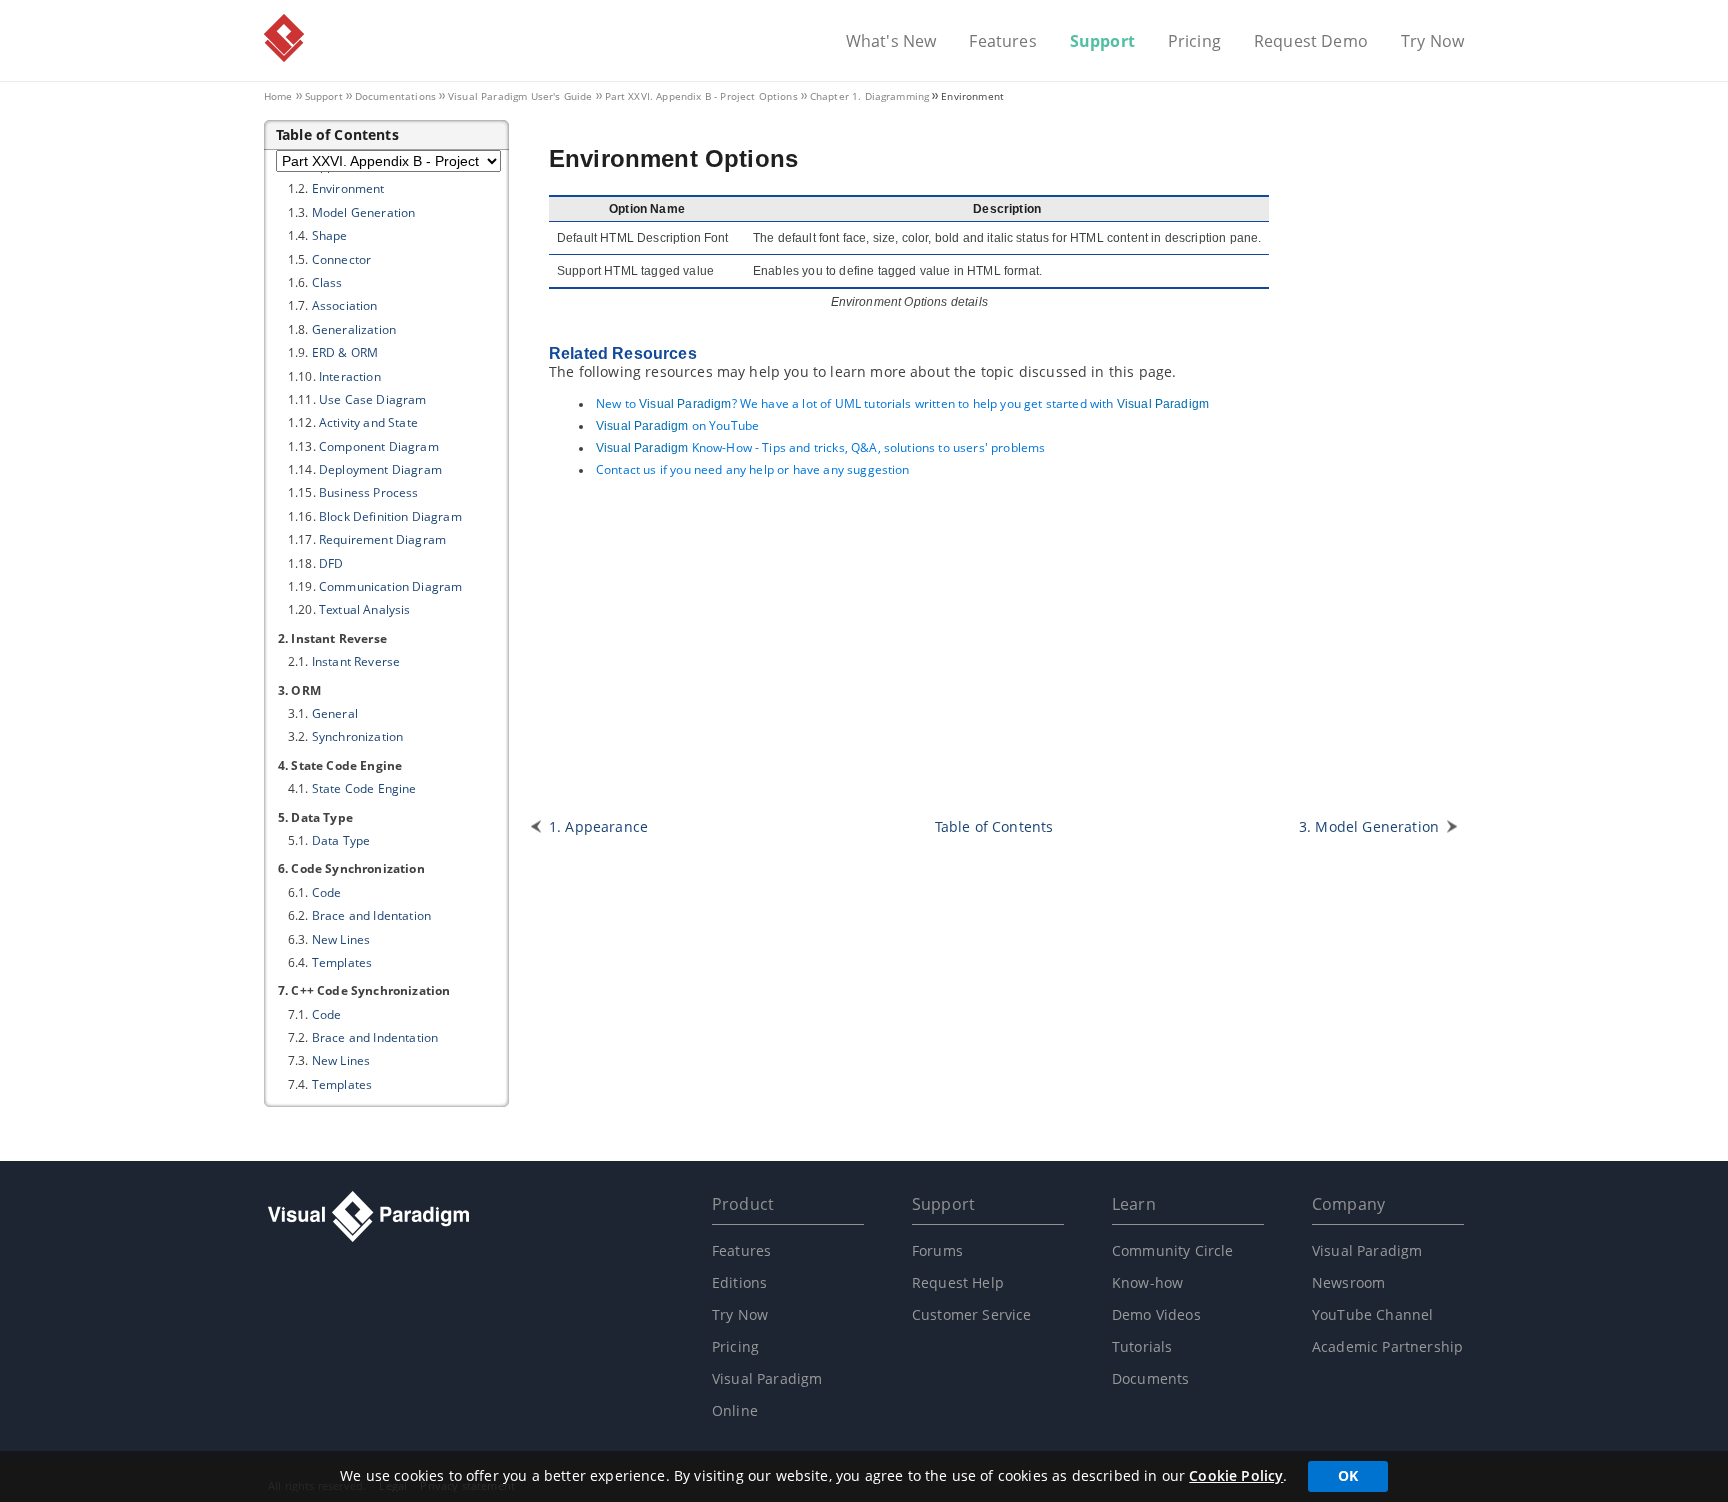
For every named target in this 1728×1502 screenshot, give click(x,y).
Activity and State (368, 422)
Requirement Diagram (382, 539)
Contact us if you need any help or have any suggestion (753, 469)
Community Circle (1173, 1250)
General (335, 713)
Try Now (1432, 42)
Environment (348, 188)
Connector (341, 259)
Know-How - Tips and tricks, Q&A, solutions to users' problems (820, 447)
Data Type (341, 840)
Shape (330, 235)
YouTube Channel (1372, 1314)
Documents (1150, 1378)
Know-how (1147, 1282)
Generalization (354, 329)
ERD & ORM (345, 352)
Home (278, 96)
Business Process (369, 492)
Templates (342, 962)
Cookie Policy (1236, 1475)
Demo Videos (1156, 1314)
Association (345, 305)
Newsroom (1348, 1282)
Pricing (1194, 42)
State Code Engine (364, 788)
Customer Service (972, 1314)
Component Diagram (379, 446)
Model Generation (364, 212)
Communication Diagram (390, 586)
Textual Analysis (365, 609)
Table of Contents (994, 826)
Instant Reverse (356, 661)
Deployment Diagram (380, 469)
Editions (739, 1282)
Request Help (958, 1282)
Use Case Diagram (373, 399)
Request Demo (1311, 42)
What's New (891, 42)
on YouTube (677, 425)
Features (1002, 42)
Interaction (350, 376)
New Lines (341, 939)
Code (327, 892)
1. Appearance (598, 826)
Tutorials (1142, 1346)
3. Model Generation (1369, 826)
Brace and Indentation (375, 1037)
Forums (937, 1250)
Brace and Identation (371, 915)
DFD (331, 563)
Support (1102, 42)
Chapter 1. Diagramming (870, 96)
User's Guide (520, 96)
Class (327, 282)
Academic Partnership (1387, 1346)
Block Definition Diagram (390, 516)
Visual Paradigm (284, 38)
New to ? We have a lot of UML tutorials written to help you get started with (902, 403)
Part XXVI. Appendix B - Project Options (701, 96)
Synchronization (357, 736)
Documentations (395, 96)
